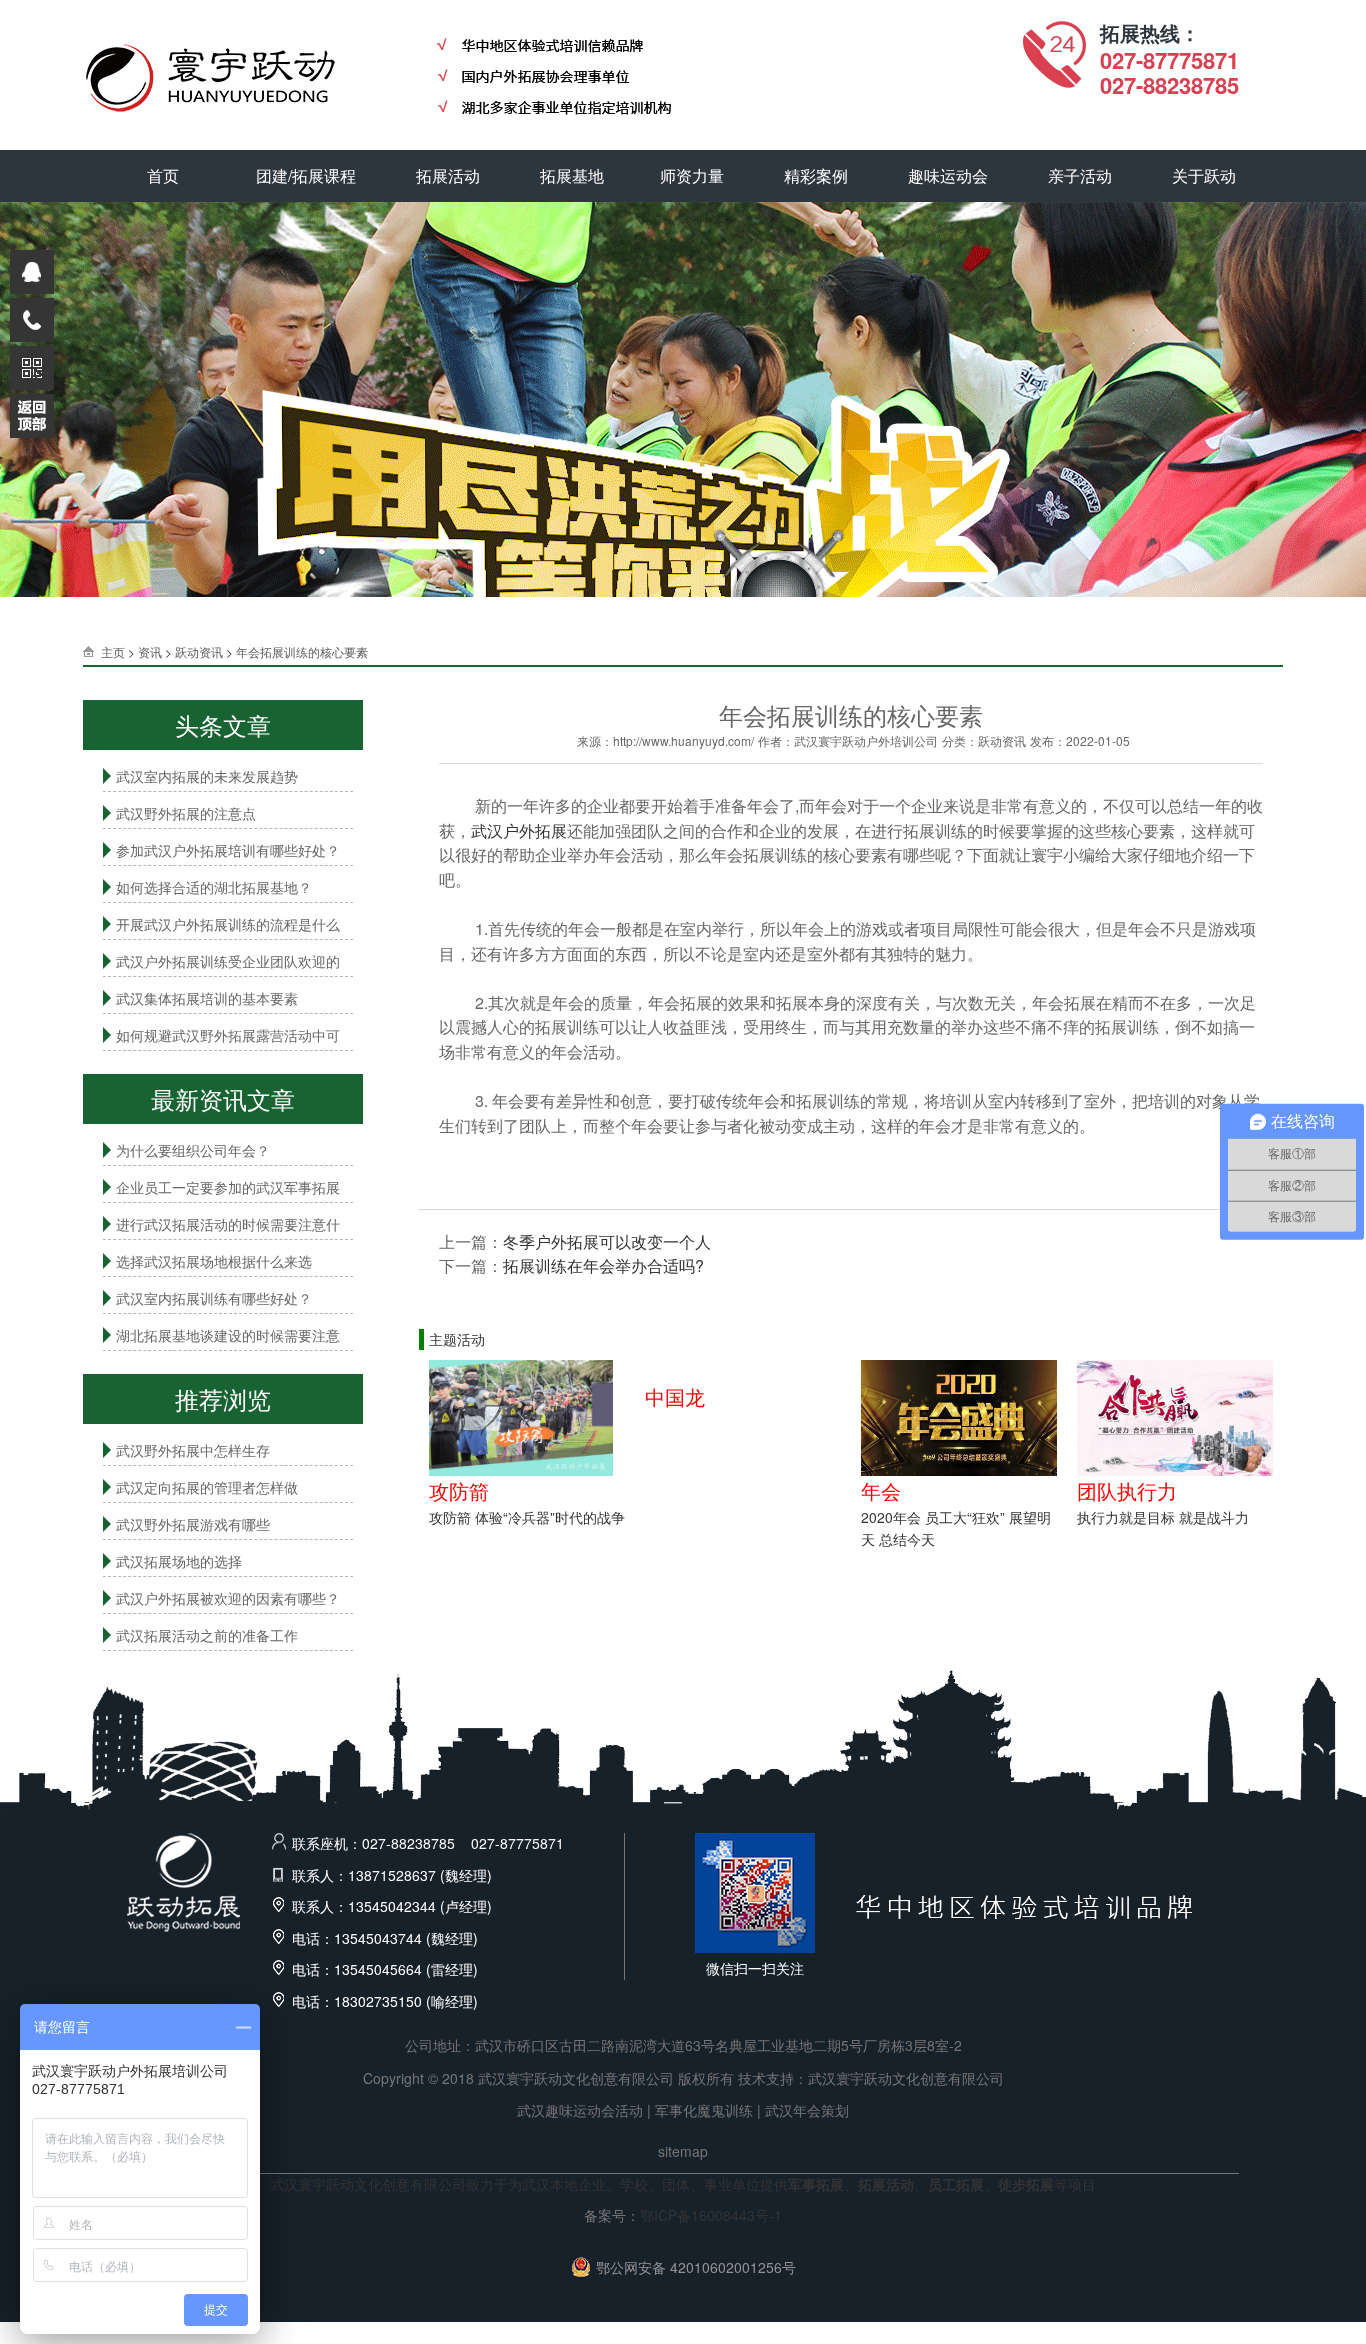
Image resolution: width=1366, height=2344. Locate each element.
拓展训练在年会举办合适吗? (603, 1265)
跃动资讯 (199, 651)
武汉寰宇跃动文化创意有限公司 (906, 2078)
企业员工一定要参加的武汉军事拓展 (228, 1187)
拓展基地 (572, 175)
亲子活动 (1080, 175)
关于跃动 (1204, 175)
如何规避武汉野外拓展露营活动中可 (228, 1035)
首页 (163, 175)
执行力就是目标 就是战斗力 (1163, 1517)
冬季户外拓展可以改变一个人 (607, 1241)
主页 (113, 651)
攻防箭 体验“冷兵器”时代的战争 (527, 1517)
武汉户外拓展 (519, 830)
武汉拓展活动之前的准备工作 (207, 1635)
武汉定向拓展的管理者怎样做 (207, 1487)
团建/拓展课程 (306, 175)
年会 (881, 1490)
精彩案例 (816, 175)
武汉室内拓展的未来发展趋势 (207, 776)
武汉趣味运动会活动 (580, 2110)
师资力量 (692, 175)
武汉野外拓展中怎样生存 (193, 1450)
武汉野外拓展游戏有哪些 (193, 1524)
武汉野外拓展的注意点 (186, 813)
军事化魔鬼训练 (704, 2110)
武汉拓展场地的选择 (179, 1561)
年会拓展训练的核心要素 (302, 651)
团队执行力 (1127, 1490)
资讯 (150, 651)
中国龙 (675, 1396)
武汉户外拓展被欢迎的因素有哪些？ (228, 1598)
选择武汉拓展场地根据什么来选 (214, 1261)
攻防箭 (459, 1490)
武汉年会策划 (807, 2110)
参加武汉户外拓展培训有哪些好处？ (228, 850)
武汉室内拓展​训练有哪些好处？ (214, 1298)
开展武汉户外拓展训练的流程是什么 (228, 924)
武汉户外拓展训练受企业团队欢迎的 (228, 961)
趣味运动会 (948, 175)
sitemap (683, 2151)
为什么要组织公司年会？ (193, 1150)
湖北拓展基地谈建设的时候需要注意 (228, 1335)
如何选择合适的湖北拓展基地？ (214, 887)
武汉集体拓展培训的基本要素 (207, 998)
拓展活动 (448, 175)
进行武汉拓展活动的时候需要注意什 (228, 1224)
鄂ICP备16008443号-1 (711, 2215)
